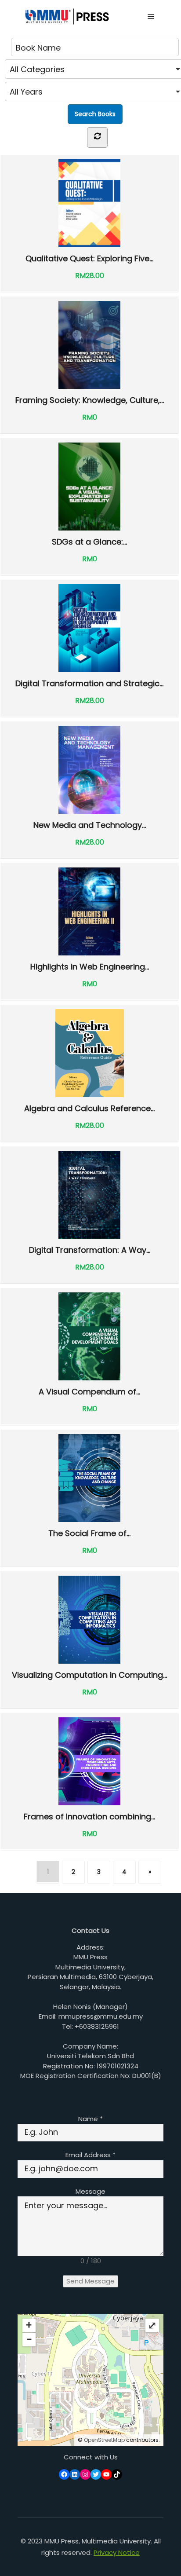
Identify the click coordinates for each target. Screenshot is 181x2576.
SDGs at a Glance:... (89, 542)
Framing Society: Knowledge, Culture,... (90, 400)
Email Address (90, 2155)
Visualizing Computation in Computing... (89, 1675)
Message (90, 2191)
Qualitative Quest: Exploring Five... (89, 258)
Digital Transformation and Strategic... (89, 683)
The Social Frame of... (89, 1533)
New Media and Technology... (90, 825)
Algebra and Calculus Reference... (89, 1108)
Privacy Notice (117, 2552)
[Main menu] (151, 17)
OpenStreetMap (104, 2440)
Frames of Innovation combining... (89, 1816)
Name (90, 2119)
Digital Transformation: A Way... (90, 1250)
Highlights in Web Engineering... (90, 966)
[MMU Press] (66, 16)
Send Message (90, 2281)
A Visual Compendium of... (89, 1391)
